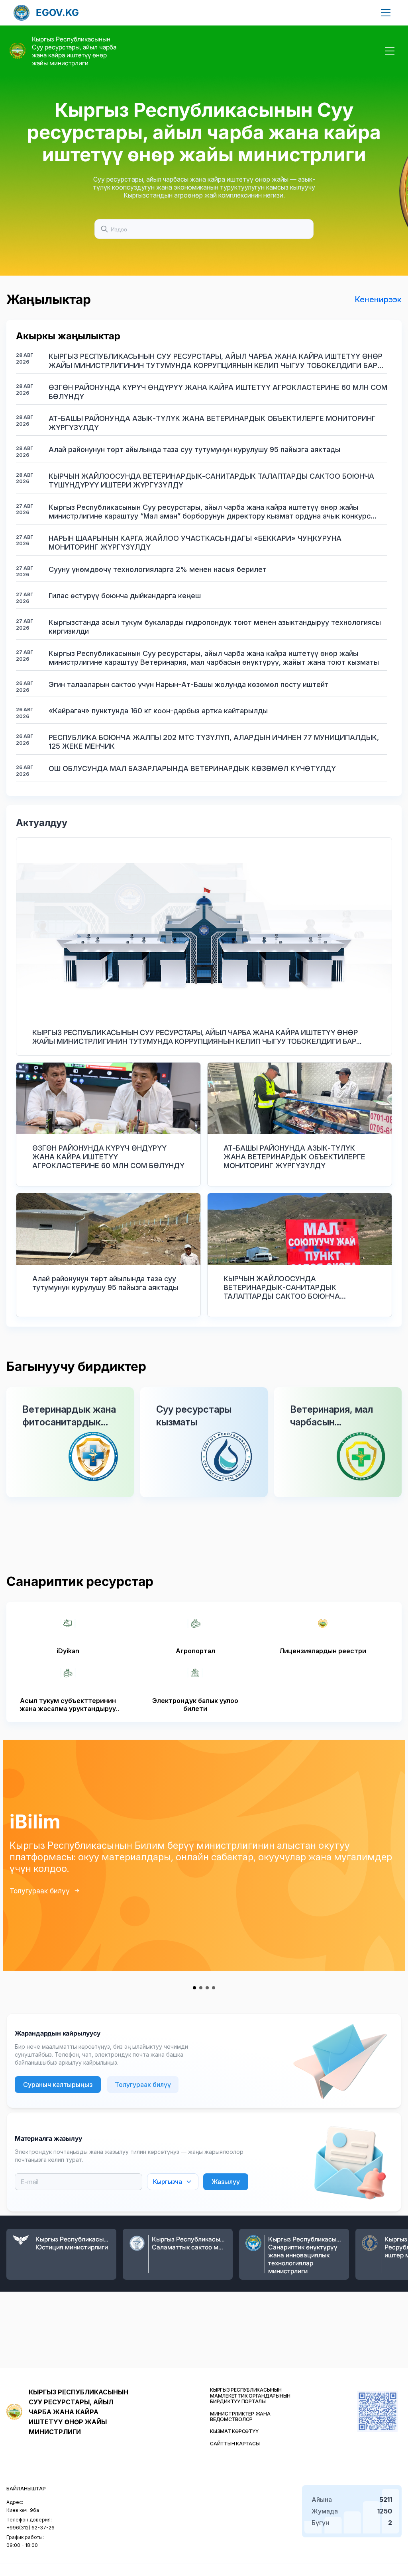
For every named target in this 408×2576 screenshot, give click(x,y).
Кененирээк (378, 299)
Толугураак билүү (40, 1891)
